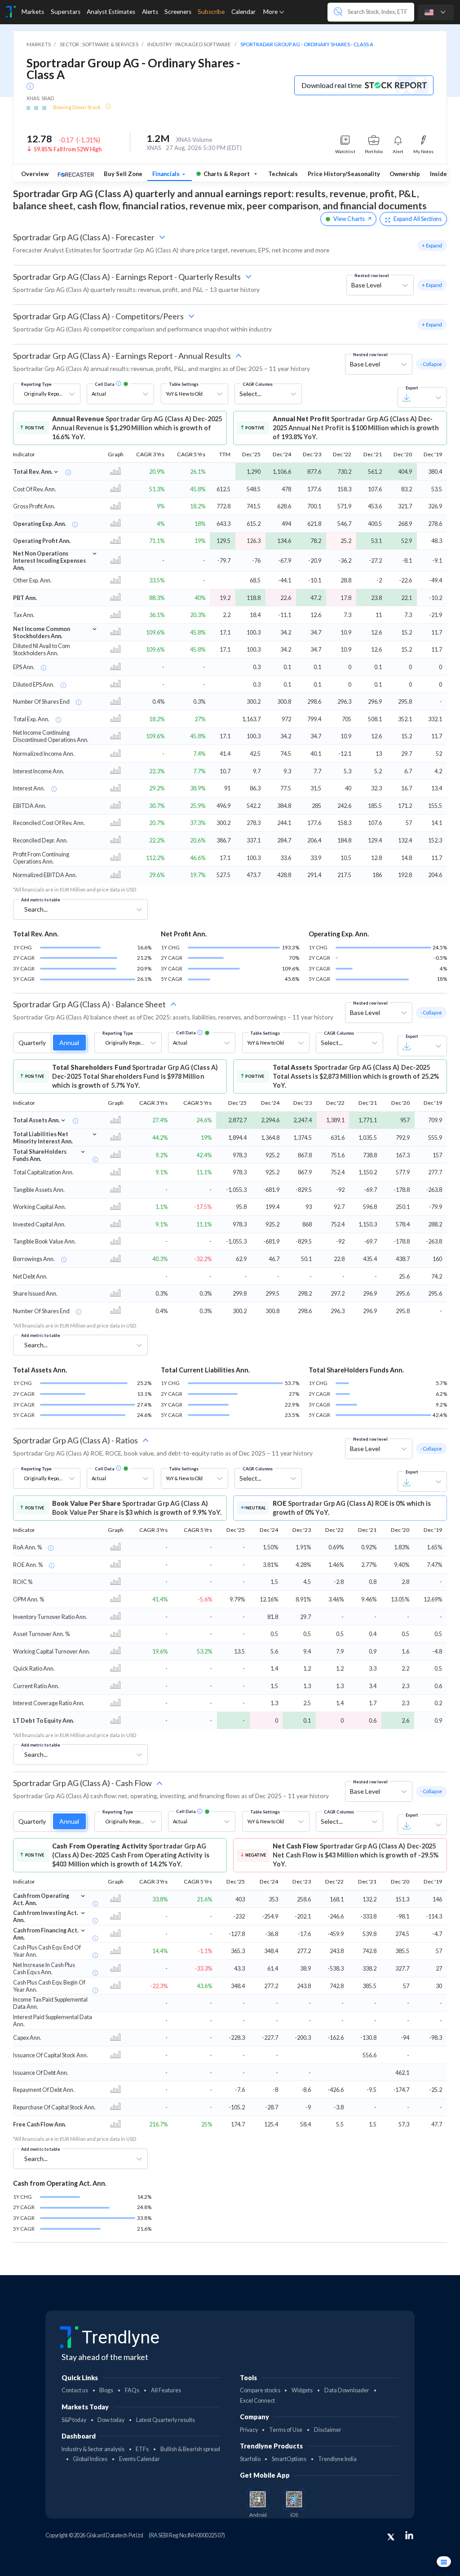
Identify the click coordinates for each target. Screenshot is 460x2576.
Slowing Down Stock (77, 107)
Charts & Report (227, 174)
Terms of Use (286, 2430)
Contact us (75, 2390)
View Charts (349, 219)
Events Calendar (139, 2459)
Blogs (106, 2390)
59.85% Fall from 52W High (68, 149)
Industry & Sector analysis (93, 2449)
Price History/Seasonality (344, 174)
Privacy (249, 2430)
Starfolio (250, 2459)
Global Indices (90, 2459)
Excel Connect (257, 2401)
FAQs (132, 2390)
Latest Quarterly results (166, 2420)
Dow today (111, 2420)
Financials (167, 174)
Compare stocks (260, 2390)
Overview (35, 174)
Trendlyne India (337, 2459)
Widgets (302, 2390)
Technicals (283, 174)
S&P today (74, 2420)
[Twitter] (391, 2537)
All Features (166, 2390)
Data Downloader (347, 2390)
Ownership (405, 174)
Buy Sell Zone (123, 174)
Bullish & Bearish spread (190, 2449)
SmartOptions (289, 2459)
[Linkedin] (409, 2535)
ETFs (142, 2449)
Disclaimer (328, 2430)
